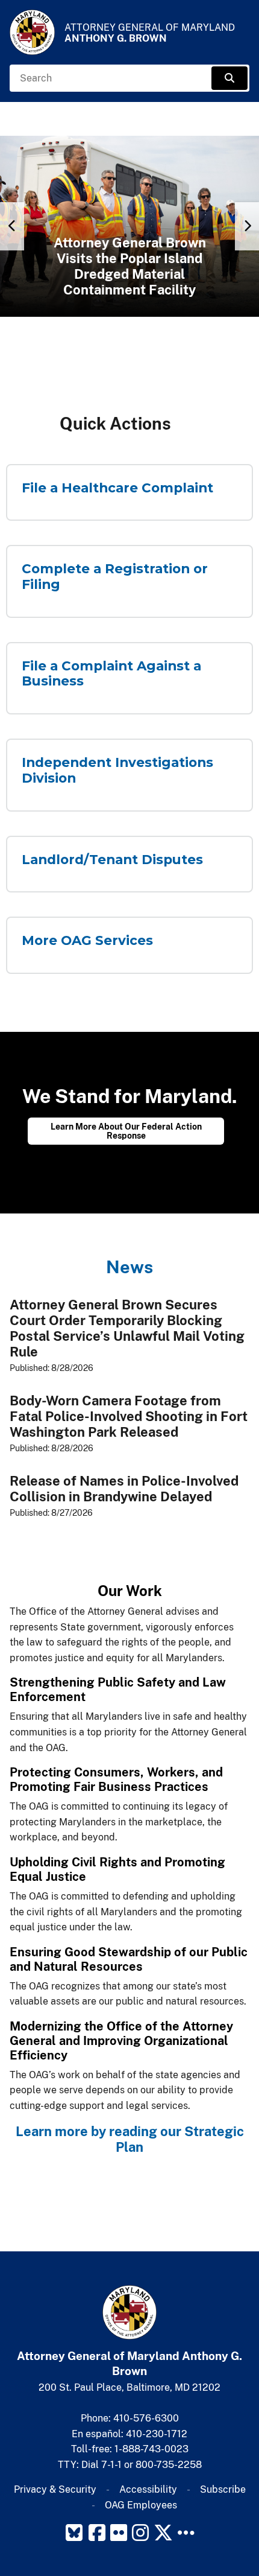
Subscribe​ (223, 2489)
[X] (163, 2533)
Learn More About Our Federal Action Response (126, 1131)
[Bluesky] (74, 2533)
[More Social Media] (186, 2533)
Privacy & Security (55, 2489)
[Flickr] (119, 2533)
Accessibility (148, 2489)
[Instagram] (140, 2533)
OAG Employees (141, 2505)
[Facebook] (97, 2533)
